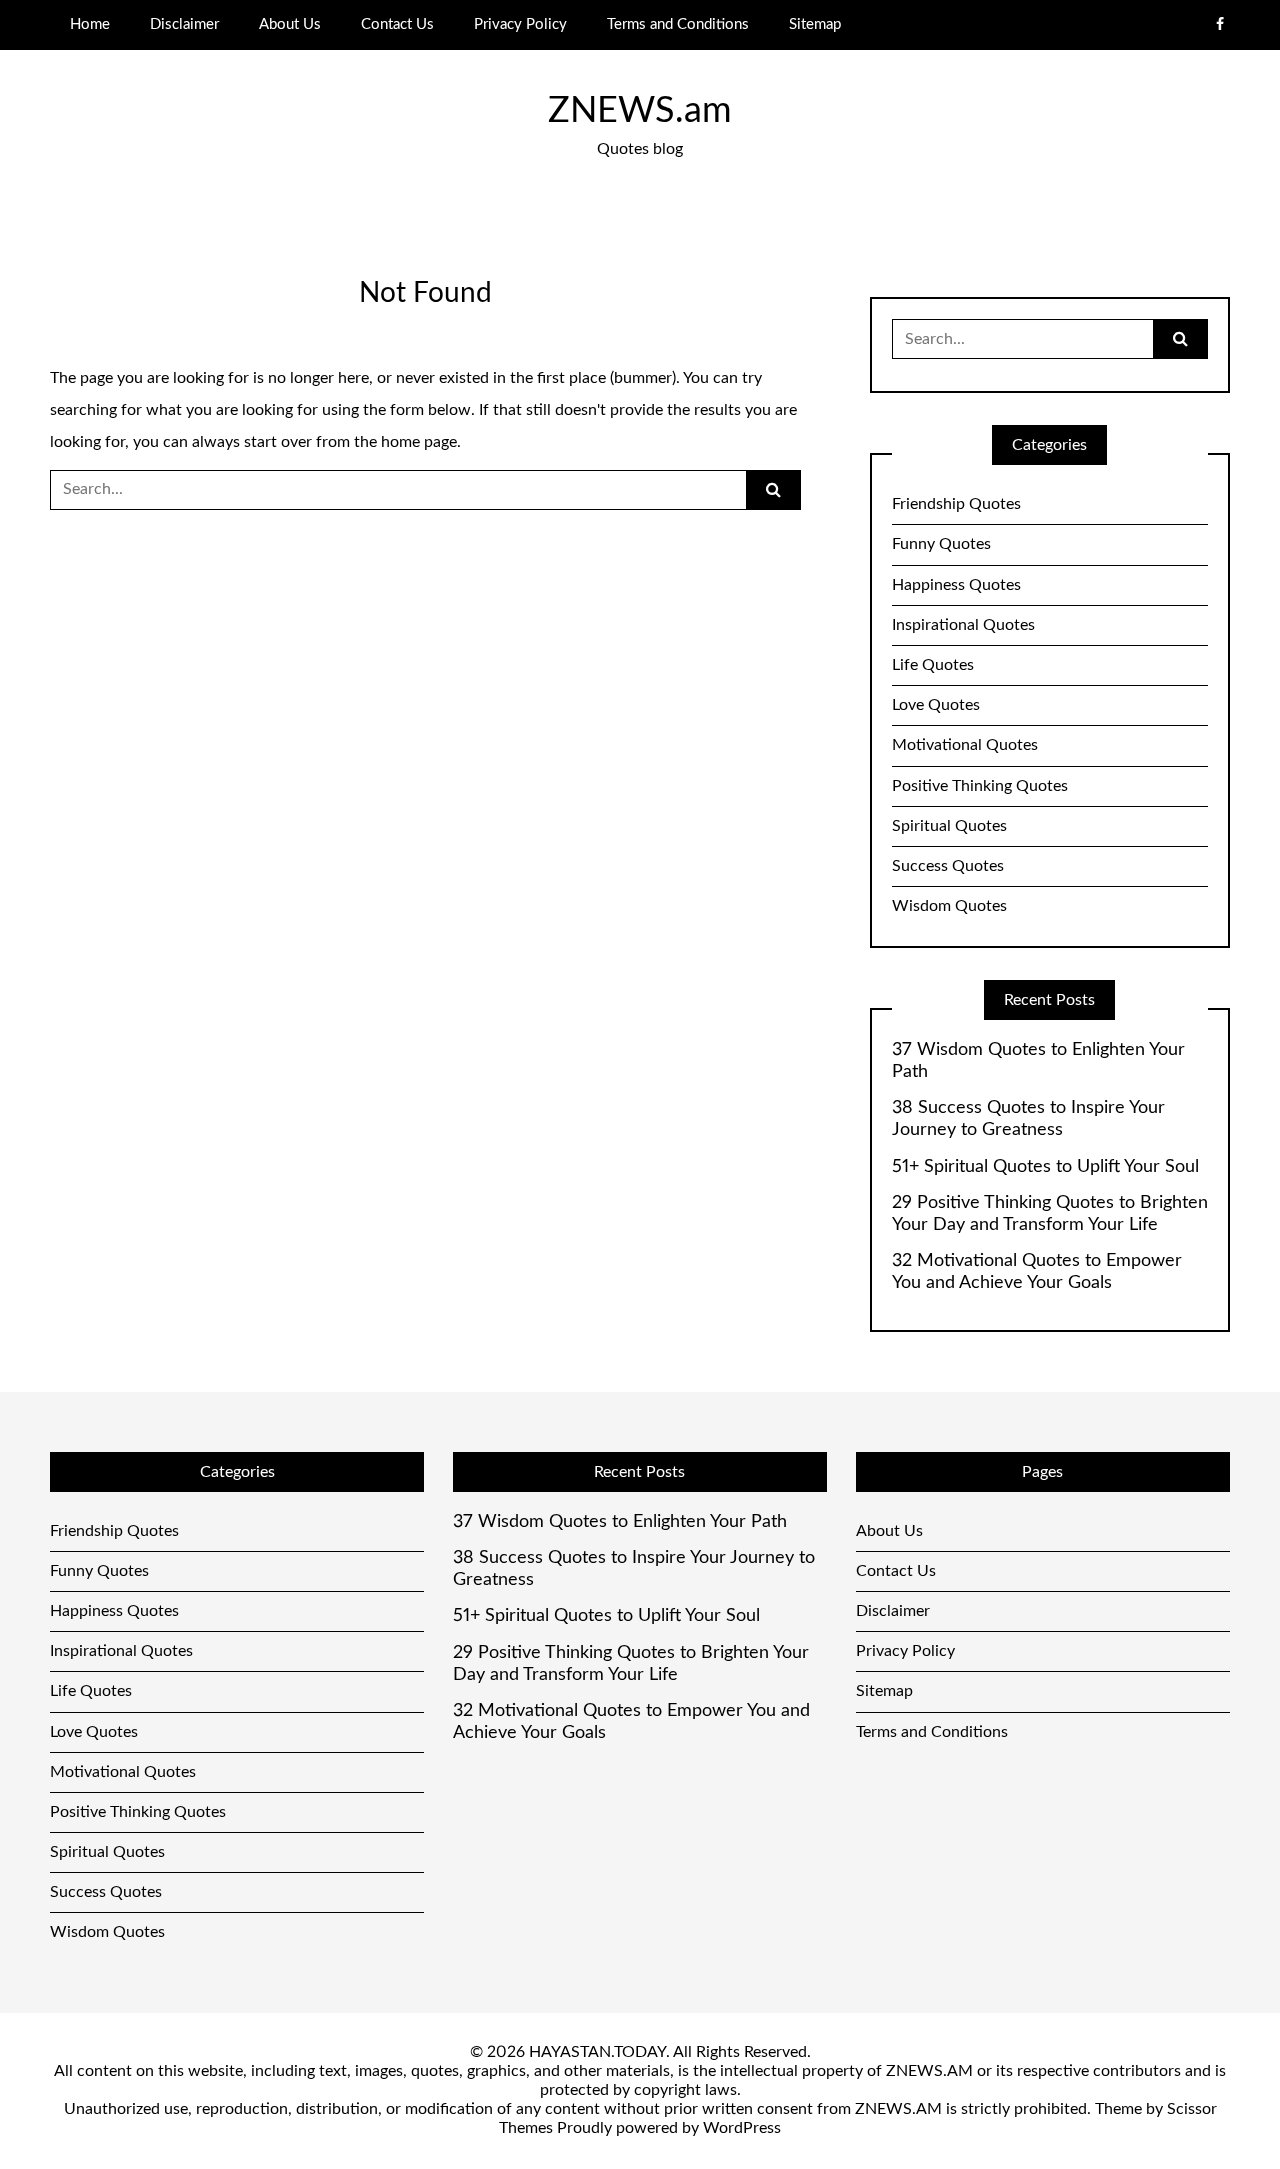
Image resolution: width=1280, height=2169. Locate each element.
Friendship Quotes (956, 504)
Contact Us (397, 24)
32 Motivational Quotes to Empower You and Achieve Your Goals (1037, 1272)
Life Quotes (933, 665)
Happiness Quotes (956, 585)
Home (90, 24)
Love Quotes (936, 705)
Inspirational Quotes (963, 625)
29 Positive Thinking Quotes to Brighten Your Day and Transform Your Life (1050, 1214)
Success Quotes (948, 866)
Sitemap (815, 24)
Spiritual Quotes (949, 826)
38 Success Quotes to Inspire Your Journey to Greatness (1028, 1119)
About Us (290, 24)
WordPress (742, 2128)
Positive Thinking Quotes (980, 786)
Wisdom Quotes (949, 906)
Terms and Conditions (678, 24)
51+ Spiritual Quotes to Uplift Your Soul (1045, 1167)
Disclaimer (184, 24)
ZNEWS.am (640, 111)
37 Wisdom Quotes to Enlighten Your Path (1038, 1061)
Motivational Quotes (965, 745)
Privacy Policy (520, 24)
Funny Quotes (941, 544)
